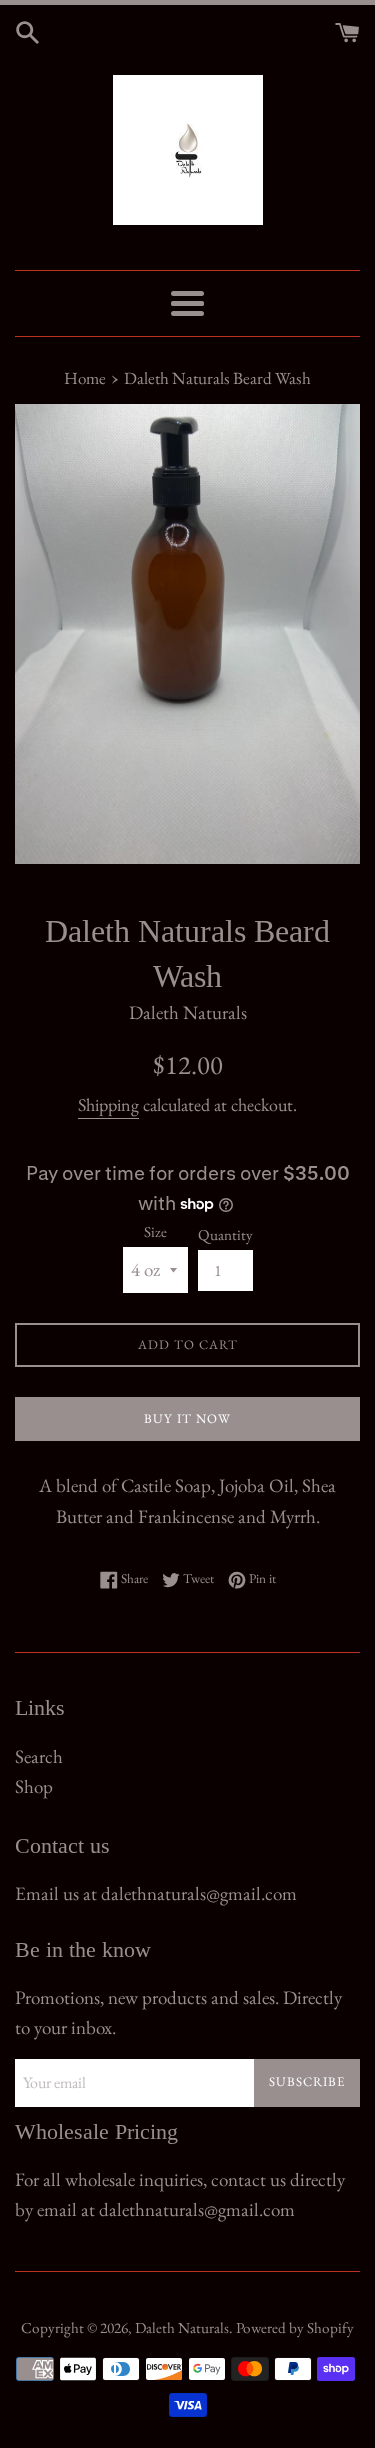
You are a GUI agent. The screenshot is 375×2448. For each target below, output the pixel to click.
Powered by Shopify (295, 2328)
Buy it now (187, 1418)
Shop (34, 1786)
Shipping (108, 1104)
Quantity (225, 1235)
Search (39, 1756)
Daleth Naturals (182, 2328)
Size (155, 1232)
